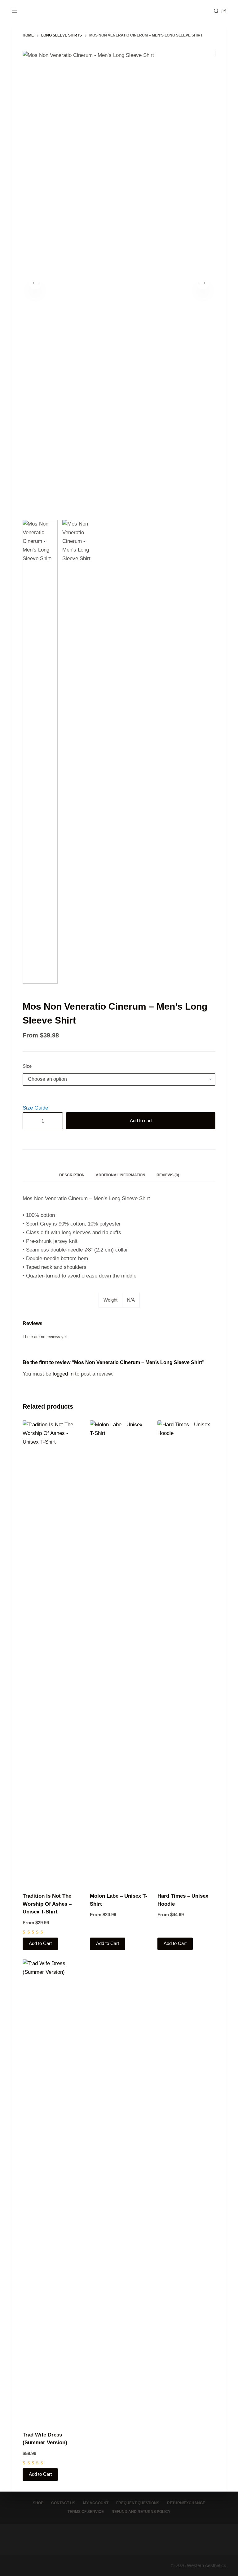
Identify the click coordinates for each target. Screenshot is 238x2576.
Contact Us (63, 2503)
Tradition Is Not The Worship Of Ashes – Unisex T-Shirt (47, 1904)
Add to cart (141, 1121)
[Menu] (15, 11)
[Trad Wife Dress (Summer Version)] (52, 2191)
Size (27, 1066)
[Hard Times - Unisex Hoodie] (186, 1652)
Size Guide (35, 1108)
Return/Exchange (186, 2503)
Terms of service (86, 2512)
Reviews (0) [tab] (168, 1175)
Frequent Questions (138, 2503)
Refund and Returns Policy (141, 2512)
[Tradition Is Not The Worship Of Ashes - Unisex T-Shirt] (52, 1652)
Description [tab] (72, 1175)
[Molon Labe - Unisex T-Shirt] (119, 1652)
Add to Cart (40, 1943)
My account (96, 2503)
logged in (63, 1374)
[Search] (216, 11)
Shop (38, 2503)
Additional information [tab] (121, 1175)
